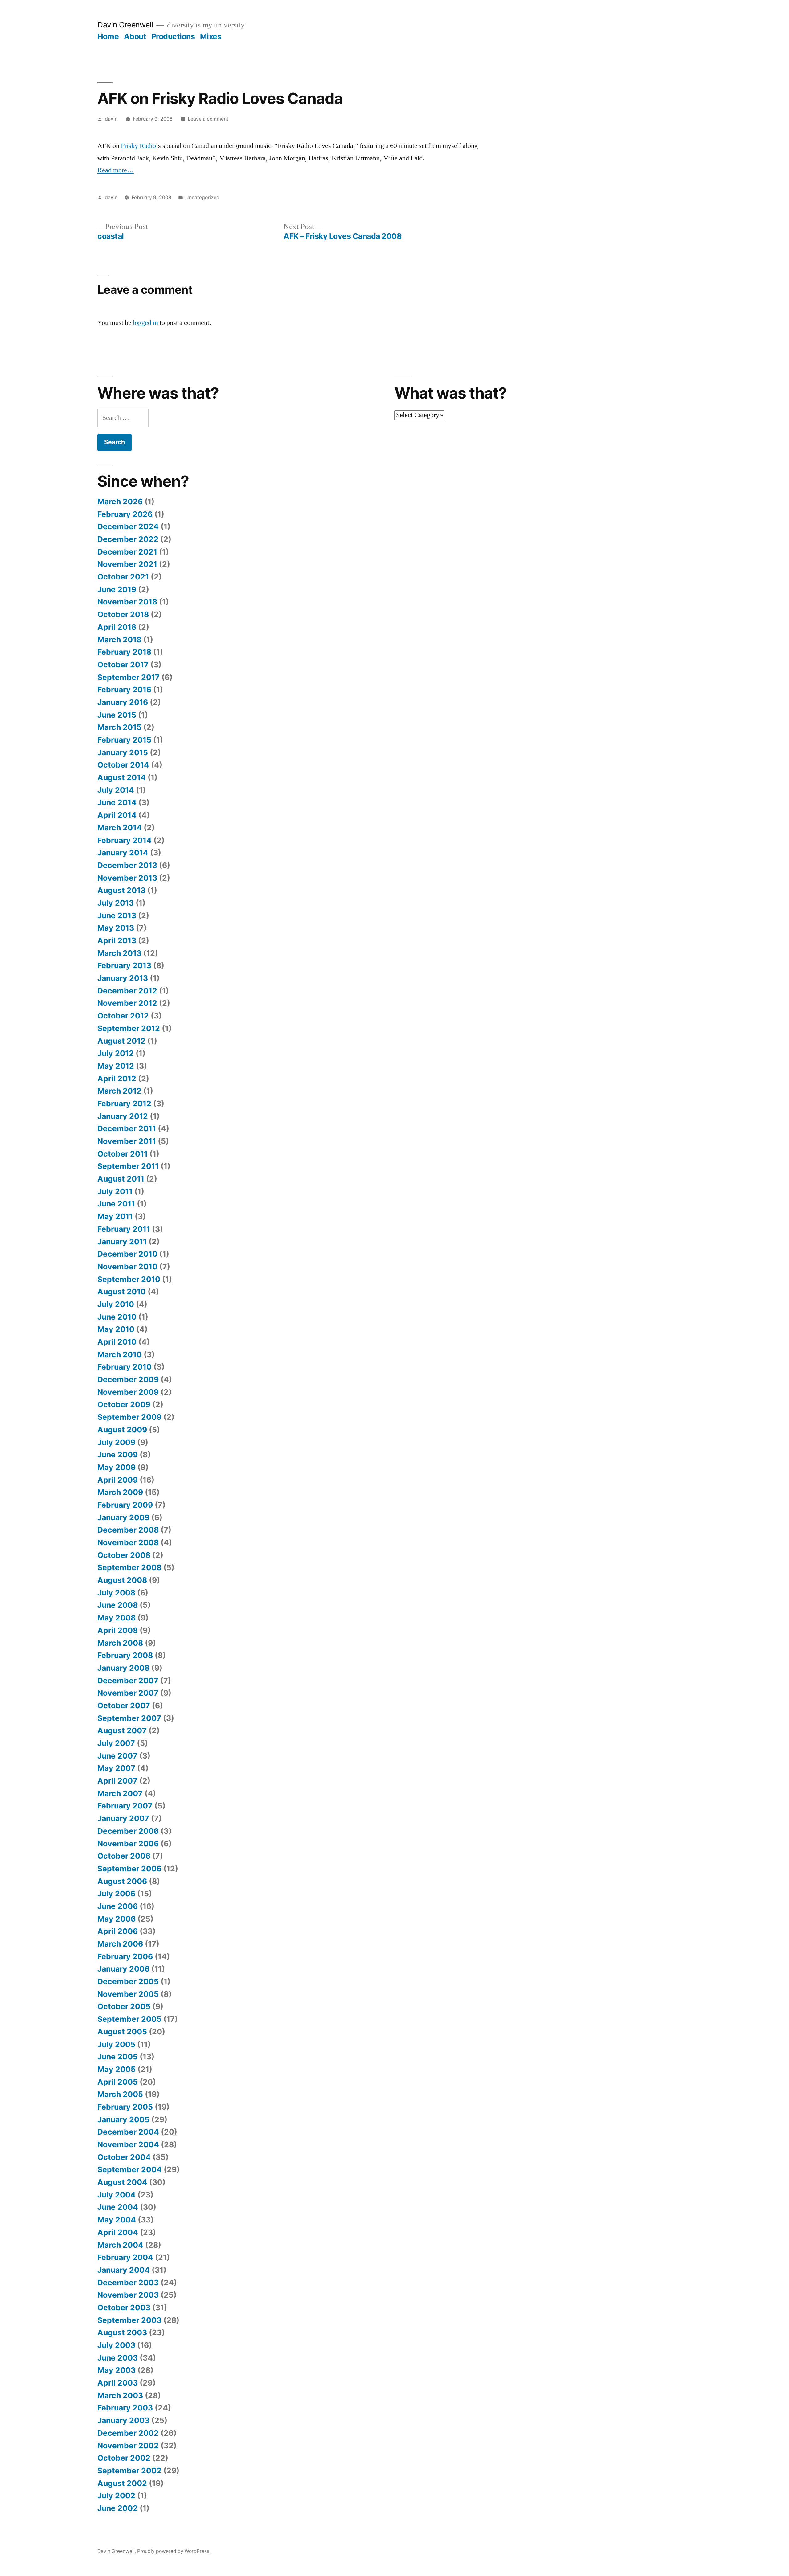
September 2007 (129, 1718)
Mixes (211, 36)
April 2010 (117, 1342)
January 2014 (123, 853)
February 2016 (124, 690)
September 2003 (129, 2320)
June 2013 (117, 915)
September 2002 (129, 2471)
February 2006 (125, 1956)
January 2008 (123, 1668)
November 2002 (128, 2446)
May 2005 (117, 2069)
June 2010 (117, 1317)
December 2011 (127, 1128)
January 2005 (123, 2119)
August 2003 (122, 2332)
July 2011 (115, 1191)
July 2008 (116, 1593)
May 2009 (117, 1467)
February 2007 (125, 1806)
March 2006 (120, 1944)
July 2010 (116, 1304)
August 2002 (122, 2483)
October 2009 (124, 1404)
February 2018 (124, 652)
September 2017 (129, 677)
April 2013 (117, 940)
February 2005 (125, 2107)
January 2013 (123, 978)
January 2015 (123, 752)
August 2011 (121, 1179)
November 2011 (127, 1141)
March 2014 (120, 828)
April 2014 (117, 815)
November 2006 (128, 1844)
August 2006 (122, 1881)
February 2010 (125, 1367)
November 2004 (128, 2144)
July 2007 (116, 1743)
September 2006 (129, 1869)
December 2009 (128, 1379)
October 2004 (124, 2157)
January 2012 (123, 1116)
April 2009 (118, 1480)
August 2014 (122, 777)
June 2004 (118, 2207)
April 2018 (117, 627)
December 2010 (127, 1254)
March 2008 (120, 1643)
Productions (173, 36)
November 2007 (128, 1693)
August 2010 (122, 1292)
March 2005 (120, 2094)
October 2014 (123, 765)
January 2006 (123, 1969)
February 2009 (125, 1505)
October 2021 (123, 577)
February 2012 (124, 1104)
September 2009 (129, 1417)
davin (111, 119)
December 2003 (128, 2283)
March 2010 (120, 1354)
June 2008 (118, 1605)
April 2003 (118, 2383)
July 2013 (116, 903)
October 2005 (124, 2006)
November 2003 (128, 2295)
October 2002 (124, 2458)
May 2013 (116, 928)
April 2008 (118, 1630)
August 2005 (122, 2032)
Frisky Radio (138, 146)
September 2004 (130, 2169)
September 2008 (129, 1567)
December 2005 (128, 1981)
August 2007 (122, 1730)
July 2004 (117, 2195)
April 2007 (117, 1781)
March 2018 (119, 640)
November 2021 (127, 564)
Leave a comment (208, 119)
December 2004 (128, 2132)
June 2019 (117, 589)
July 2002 (116, 2496)
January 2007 (123, 1818)
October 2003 (124, 2308)
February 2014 (125, 840)
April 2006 (118, 1931)
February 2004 (125, 2257)
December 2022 (128, 539)
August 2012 (121, 1041)
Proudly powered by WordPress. (174, 2551)
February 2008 (125, 1655)
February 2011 (124, 1229)
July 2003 (116, 2345)
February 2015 (124, 740)
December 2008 (128, 1530)
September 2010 (129, 1279)
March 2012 (119, 1091)
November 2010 (127, 1267)
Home (108, 36)
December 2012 (127, 991)
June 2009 (118, 1455)
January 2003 (123, 2420)
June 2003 (118, 2358)
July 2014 (116, 790)
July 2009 (116, 1442)
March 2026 (120, 502)
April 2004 (118, 2232)
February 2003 (125, 2408)
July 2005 (116, 2044)
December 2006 (128, 1831)
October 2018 (123, 614)
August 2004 (122, 2182)
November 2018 (127, 602)
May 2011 (115, 1216)
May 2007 (116, 1768)
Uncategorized (202, 197)
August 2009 (122, 1430)
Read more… (116, 170)
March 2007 (120, 1793)
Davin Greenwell (125, 25)
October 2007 (124, 1706)
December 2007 (128, 1681)
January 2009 (123, 1517)
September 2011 (128, 1166)
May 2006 (117, 1919)
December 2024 (128, 526)
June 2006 (118, 1906)
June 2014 (117, 802)
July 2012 (116, 1053)
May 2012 (116, 1066)
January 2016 (123, 702)
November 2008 (128, 1542)
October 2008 (124, 1555)
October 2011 (123, 1154)
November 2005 (128, 1994)
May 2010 (116, 1329)
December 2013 (127, 865)
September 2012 (129, 1028)
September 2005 (129, 2019)
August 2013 (121, 890)
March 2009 (120, 1492)
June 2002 (118, 2508)
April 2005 (118, 2082)
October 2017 (123, 665)
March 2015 (119, 727)
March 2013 (119, 953)
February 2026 (125, 514)
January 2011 (122, 1242)
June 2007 (117, 1756)
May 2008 (117, 1618)
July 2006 (116, 1894)
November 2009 (128, 1392)
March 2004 (120, 2245)
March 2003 (120, 2395)
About (135, 36)
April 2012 (117, 1079)
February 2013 (124, 965)
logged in (145, 323)
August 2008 (122, 1580)
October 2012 (123, 1016)
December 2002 (128, 2433)
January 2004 (124, 2270)
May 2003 (117, 2370)
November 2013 (127, 878)
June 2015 (117, 715)
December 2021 (127, 552)
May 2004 (117, 2220)
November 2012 (127, 1003)
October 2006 (124, 1856)
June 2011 (116, 1204)
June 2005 (118, 2057)
